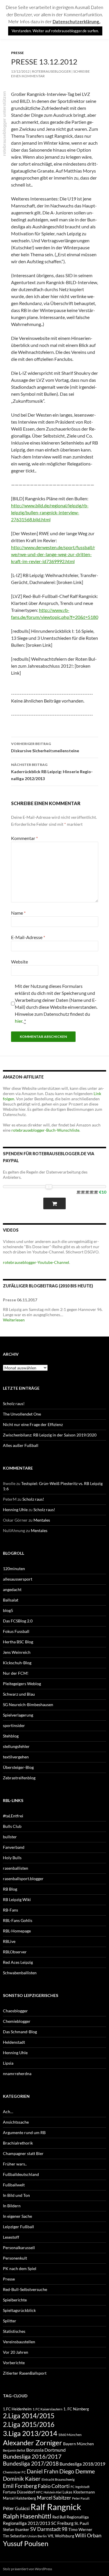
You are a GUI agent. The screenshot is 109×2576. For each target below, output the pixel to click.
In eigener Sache (17, 2216)
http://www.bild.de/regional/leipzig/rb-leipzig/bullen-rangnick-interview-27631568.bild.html (50, 512)
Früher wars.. (15, 2164)
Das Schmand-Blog (20, 2032)
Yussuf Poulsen (26, 2543)
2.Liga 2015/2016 (29, 2424)
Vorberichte (14, 2363)
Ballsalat (11, 1600)
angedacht (12, 1589)
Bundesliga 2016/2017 (32, 2456)
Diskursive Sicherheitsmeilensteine (45, 747)
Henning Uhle (15, 1510)
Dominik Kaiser (22, 2479)
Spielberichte (15, 2300)
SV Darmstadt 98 (49, 2529)
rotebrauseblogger (51, 71)
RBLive (9, 1941)
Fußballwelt (14, 2185)
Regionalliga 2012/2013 (27, 2523)
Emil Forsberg (20, 2486)
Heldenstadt (14, 2042)
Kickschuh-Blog (17, 1663)
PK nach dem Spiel (20, 2268)
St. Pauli (82, 2523)
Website (19, 962)
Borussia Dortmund (46, 2450)
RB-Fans (10, 1910)
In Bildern (12, 2206)
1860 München (70, 2435)
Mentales (42, 1520)
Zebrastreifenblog (19, 1778)
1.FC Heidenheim (17, 2409)
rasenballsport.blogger (23, 1879)
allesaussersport (18, 1579)
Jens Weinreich (17, 1652)
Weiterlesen (14, 1320)
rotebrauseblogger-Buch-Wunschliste (45, 1130)
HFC (39, 2492)
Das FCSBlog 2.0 (18, 1621)
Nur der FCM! (16, 1673)
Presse (17, 53)
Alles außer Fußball (21, 1445)
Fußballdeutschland (21, 2174)
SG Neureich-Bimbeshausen (28, 1705)
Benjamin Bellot (14, 2450)
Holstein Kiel (53, 2492)
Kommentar (24, 838)
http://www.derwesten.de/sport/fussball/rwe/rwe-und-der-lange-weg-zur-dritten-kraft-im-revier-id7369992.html (53, 554)
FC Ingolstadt (80, 2487)
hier (19, 1021)
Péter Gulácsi (16, 2508)
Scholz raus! (14, 1403)
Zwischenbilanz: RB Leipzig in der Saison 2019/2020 (50, 1435)
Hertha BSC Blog (18, 1642)
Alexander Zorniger (33, 2442)
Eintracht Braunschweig (58, 2479)
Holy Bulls (12, 1858)
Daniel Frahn (43, 2471)
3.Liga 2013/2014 (30, 2433)
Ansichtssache (16, 2122)
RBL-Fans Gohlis (18, 1920)
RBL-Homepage (17, 1931)
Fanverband (14, 1847)
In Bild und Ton (16, 2195)
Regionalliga (78, 2517)
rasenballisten (16, 1868)
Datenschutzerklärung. (76, 22)
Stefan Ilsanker (16, 2529)
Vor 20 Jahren (16, 2352)
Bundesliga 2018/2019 (82, 2464)
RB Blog (10, 1889)
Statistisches (14, 2331)
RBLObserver (15, 1952)
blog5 (8, 1610)
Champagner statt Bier (23, 2153)
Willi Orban (88, 2535)
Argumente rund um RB (24, 2132)
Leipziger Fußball (18, 2227)
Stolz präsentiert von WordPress (27, 2569)
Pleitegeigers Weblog (22, 1684)
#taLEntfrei (13, 1816)
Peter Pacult (81, 2498)
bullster (10, 1837)
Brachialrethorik (18, 2143)
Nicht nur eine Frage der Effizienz (33, 1424)
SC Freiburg (62, 2523)
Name (18, 913)
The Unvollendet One (22, 1414)
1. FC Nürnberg (76, 2409)
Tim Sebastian (15, 2536)
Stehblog (11, 1736)
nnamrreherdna (17, 2073)
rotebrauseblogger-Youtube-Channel (36, 1262)
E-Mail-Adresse (28, 937)
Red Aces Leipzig (18, 1962)
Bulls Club (12, 1826)
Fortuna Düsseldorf (19, 2492)
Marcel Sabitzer (54, 2498)
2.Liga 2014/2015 (29, 2416)
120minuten (14, 1569)
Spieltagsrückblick (19, 2310)
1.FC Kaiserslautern (48, 2409)
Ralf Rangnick (56, 2507)
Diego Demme (77, 2471)
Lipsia (8, 2063)
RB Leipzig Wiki (17, 1899)
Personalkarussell (19, 2248)
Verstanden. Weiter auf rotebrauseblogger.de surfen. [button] (55, 31)
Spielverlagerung (18, 1715)
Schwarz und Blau (19, 1694)
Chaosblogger (15, 2011)
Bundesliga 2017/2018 (31, 2464)
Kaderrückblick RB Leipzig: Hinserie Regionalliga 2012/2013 (52, 772)
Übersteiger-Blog (18, 1767)
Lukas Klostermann (79, 2492)
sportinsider (14, 1725)
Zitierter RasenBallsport (25, 2373)
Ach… (8, 2112)
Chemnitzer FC (14, 2472)
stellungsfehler (16, 1746)
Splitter (10, 2321)
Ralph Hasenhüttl (27, 2516)
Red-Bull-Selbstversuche (25, 2289)
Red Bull (59, 2517)
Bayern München (78, 2444)
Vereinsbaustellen (19, 2342)
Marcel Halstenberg (19, 2498)
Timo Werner (80, 2529)
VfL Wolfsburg (61, 2536)
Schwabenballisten (20, 1973)
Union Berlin (37, 2536)
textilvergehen (16, 1757)
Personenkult (15, 2258)
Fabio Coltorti (54, 2486)
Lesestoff (11, 2237)
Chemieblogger (17, 2021)
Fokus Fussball (16, 1631)
